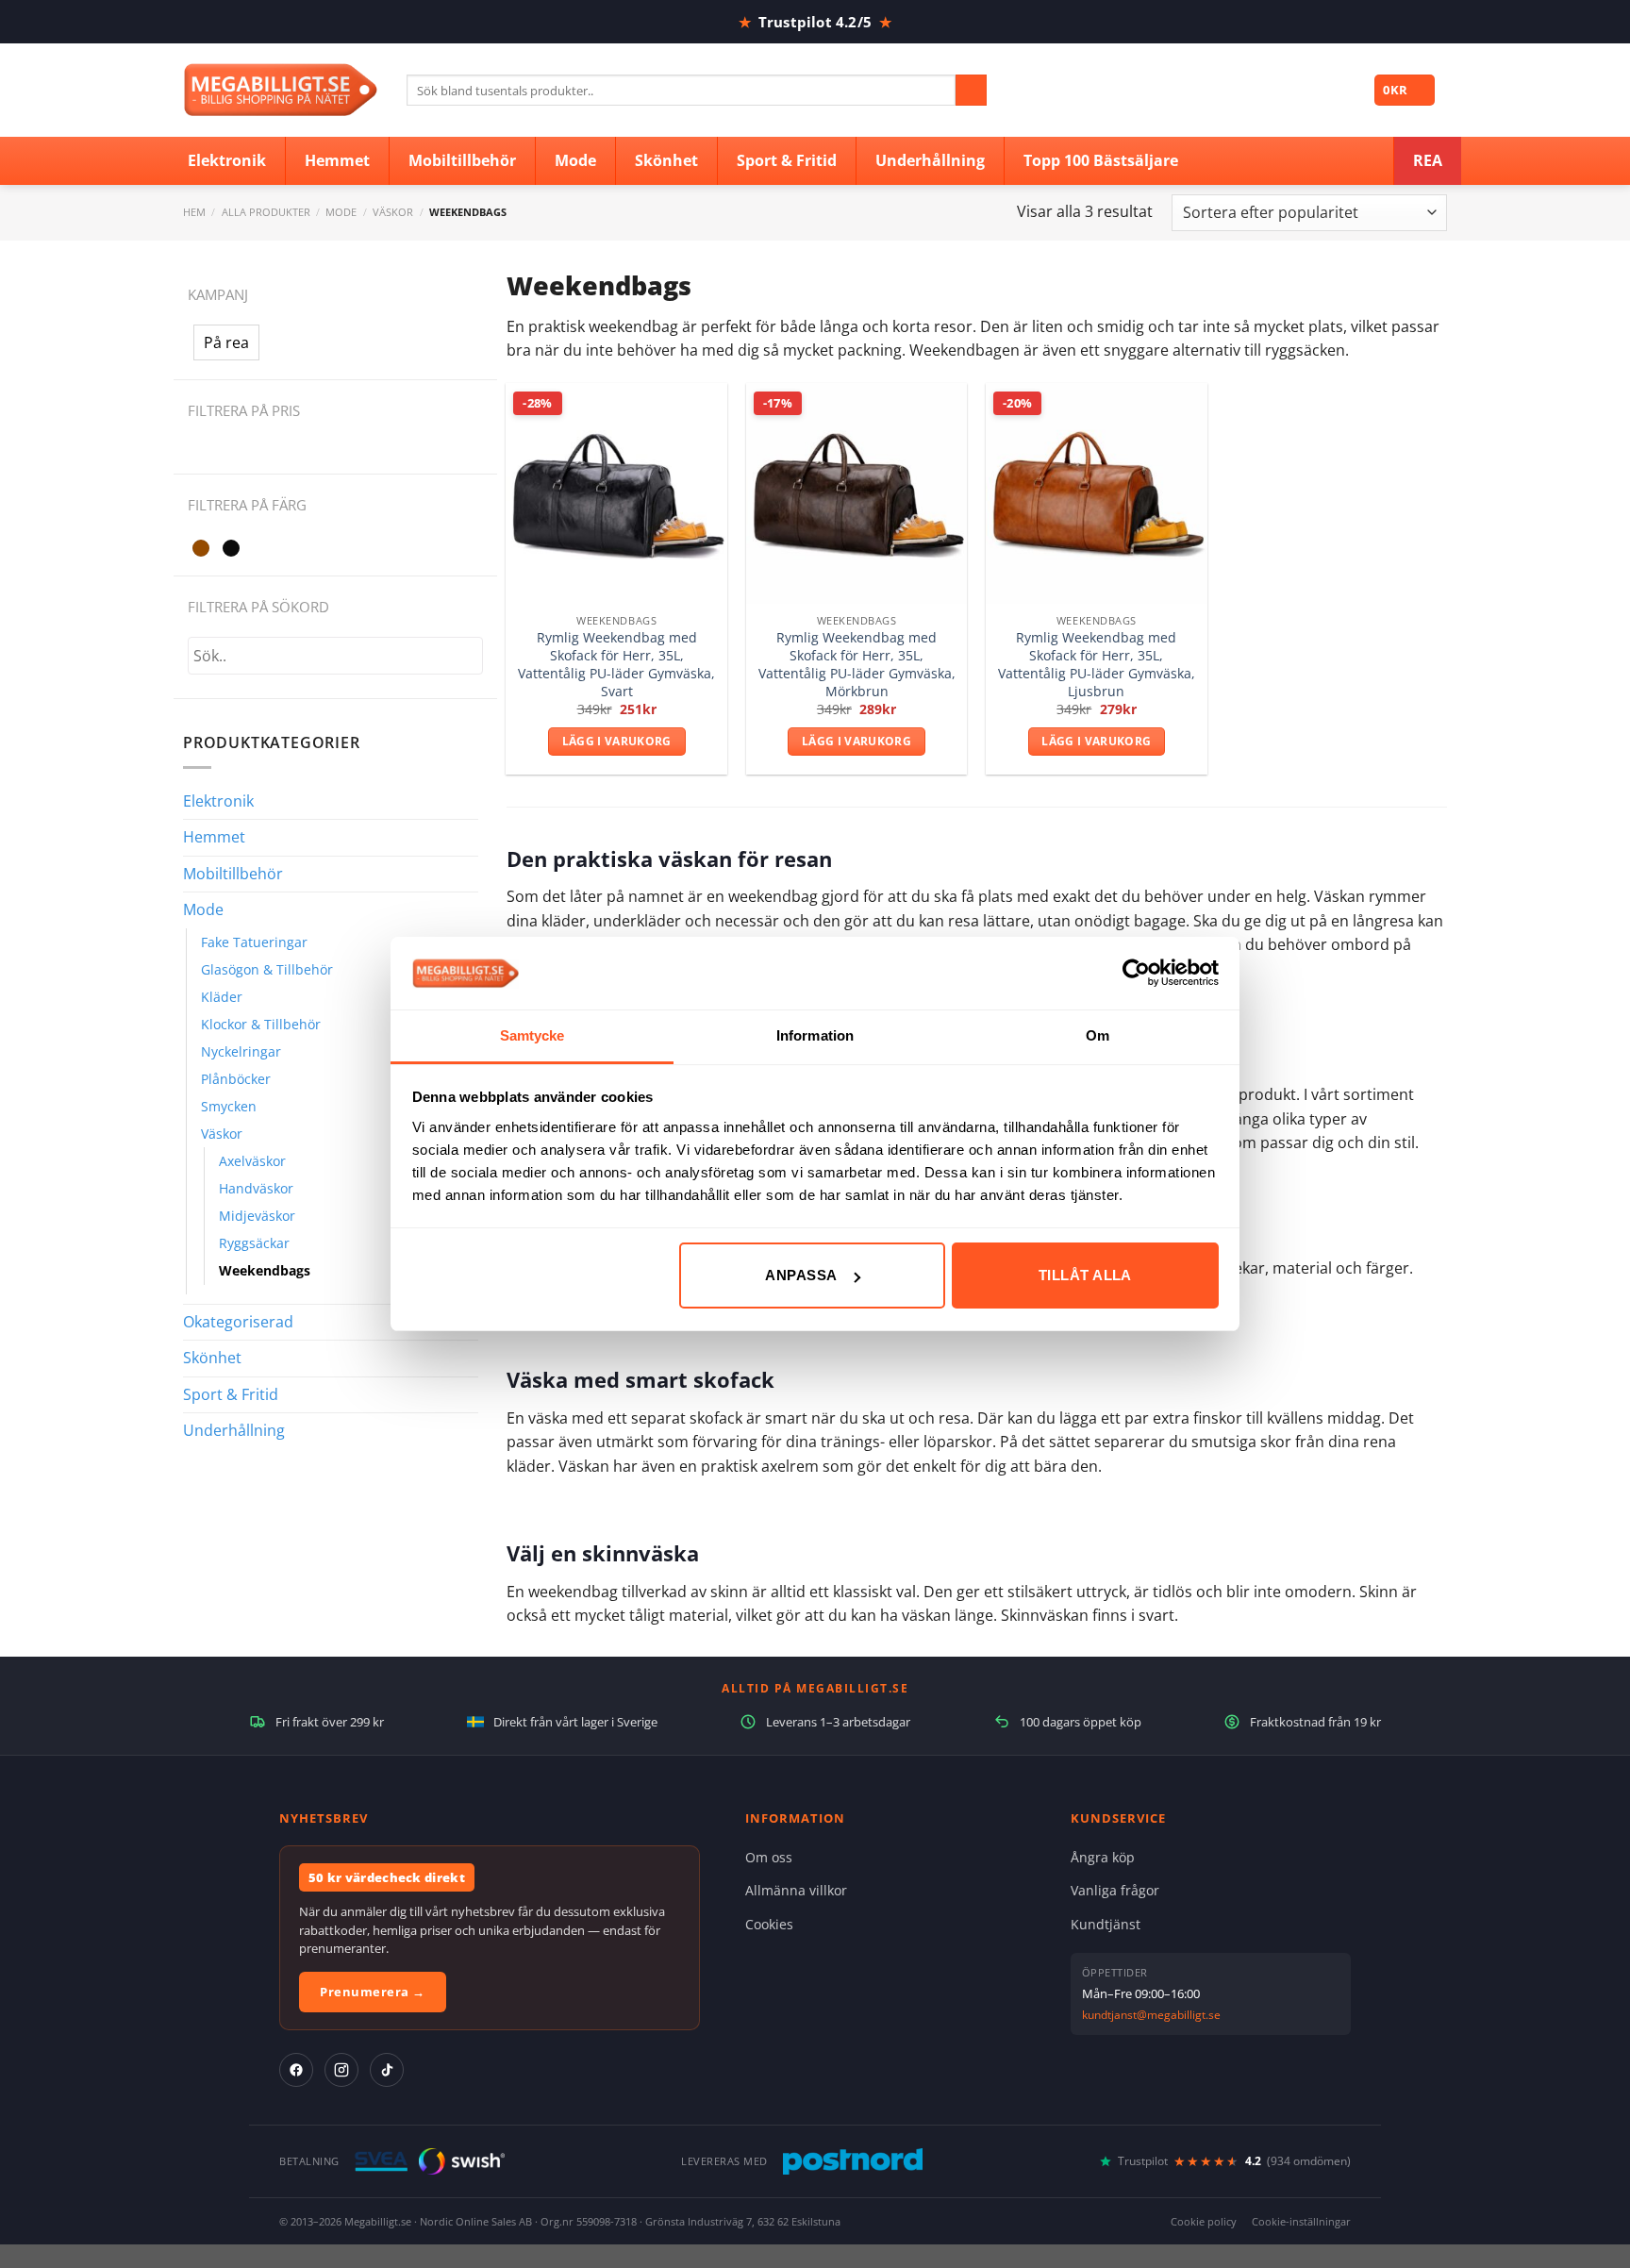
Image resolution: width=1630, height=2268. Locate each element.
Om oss (769, 1857)
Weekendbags (265, 1270)
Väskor (393, 212)
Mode (341, 212)
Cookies (769, 1924)
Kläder (222, 997)
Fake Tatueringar (254, 942)
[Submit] (971, 91)
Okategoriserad (238, 1322)
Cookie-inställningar (1301, 2221)
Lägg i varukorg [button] (617, 741)
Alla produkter (266, 212)
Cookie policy (1204, 2221)
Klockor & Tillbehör (261, 1024)
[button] (226, 342)
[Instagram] (341, 2070)
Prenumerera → (373, 1992)
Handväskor (256, 1188)
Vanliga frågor (1115, 1890)
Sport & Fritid (231, 1394)
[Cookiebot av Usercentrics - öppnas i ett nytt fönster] (1136, 973)
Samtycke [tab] (532, 1035)
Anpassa (801, 1275)
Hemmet (214, 837)
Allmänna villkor (796, 1890)
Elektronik (218, 801)
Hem (194, 212)
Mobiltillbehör (233, 874)
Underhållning (234, 1430)
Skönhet (212, 1358)
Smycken (229, 1106)
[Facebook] (296, 2070)
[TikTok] (387, 2070)
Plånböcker (236, 1079)
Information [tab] (815, 1035)
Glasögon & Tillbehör (267, 969)
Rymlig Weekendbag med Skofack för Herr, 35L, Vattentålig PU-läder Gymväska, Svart (616, 664)
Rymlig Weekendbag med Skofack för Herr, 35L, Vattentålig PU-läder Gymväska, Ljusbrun (1097, 664)
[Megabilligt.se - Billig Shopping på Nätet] (281, 90)
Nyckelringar (241, 1051)
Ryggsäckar (254, 1243)
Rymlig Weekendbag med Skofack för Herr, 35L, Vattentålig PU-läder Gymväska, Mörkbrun (857, 664)
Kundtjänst (1106, 1924)
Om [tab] (1098, 1035)
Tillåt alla (1085, 1275)
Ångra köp (1103, 1857)
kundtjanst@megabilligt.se (1151, 2015)
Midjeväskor (257, 1216)
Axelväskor (252, 1161)
